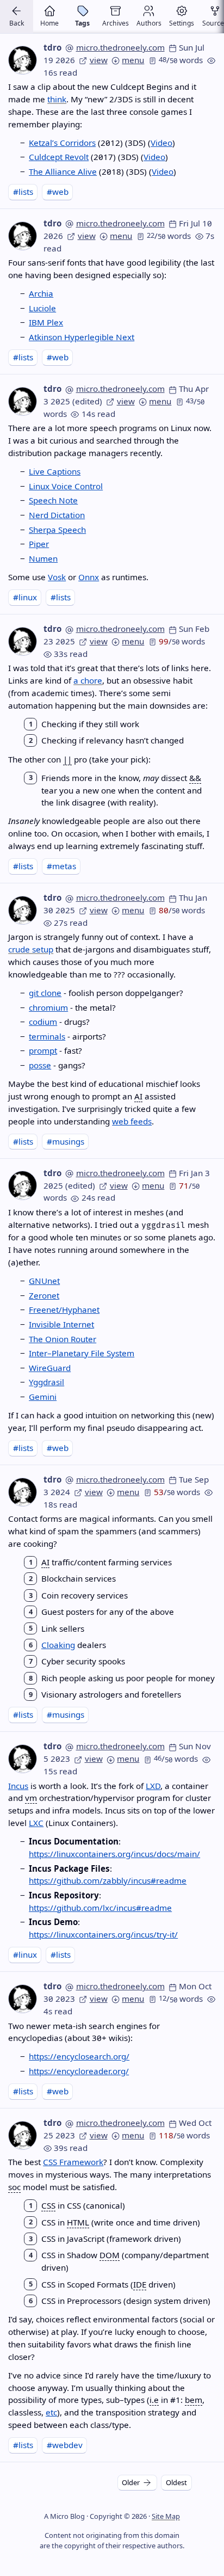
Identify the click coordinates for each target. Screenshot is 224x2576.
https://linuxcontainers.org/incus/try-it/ (103, 1934)
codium (43, 1022)
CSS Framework (73, 2162)
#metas (61, 866)
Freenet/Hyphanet (64, 1309)
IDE (140, 2284)
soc (14, 2187)
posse (40, 1065)
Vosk (57, 577)
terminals (47, 1036)
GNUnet (44, 1281)
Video (161, 143)
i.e (154, 2400)
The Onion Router (63, 1339)
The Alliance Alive (63, 171)
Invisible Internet (61, 1324)
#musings (66, 1141)
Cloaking (58, 1645)
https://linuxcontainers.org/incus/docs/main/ (114, 1854)
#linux (25, 597)
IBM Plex (46, 322)
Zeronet (44, 1295)
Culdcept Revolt (59, 157)
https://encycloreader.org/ (79, 2071)
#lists (23, 192)
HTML (78, 2222)
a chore (88, 680)
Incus (18, 1786)
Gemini (43, 1397)
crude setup (31, 949)
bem (194, 2400)
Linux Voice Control (66, 486)
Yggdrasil (46, 1382)
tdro (52, 47)
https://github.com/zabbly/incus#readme (108, 1880)
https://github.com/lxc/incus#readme (100, 1908)
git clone (45, 993)
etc (51, 2412)
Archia (41, 293)
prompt (43, 1050)
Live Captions (55, 471)
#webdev (65, 2445)
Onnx (89, 577)
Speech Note (53, 500)
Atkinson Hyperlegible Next (82, 337)
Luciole (42, 308)
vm (31, 1798)
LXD (153, 1786)
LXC (36, 1823)
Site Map (166, 2516)
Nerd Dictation (57, 515)
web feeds (132, 1121)
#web (58, 192)
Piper (39, 544)
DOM (110, 2255)
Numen (43, 558)
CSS (48, 2205)
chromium (48, 1007)
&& (195, 778)
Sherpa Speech (57, 530)
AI (138, 1096)
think (57, 99)
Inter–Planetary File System (82, 1353)
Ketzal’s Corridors (62, 143)
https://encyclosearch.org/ (79, 2056)
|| (67, 759)
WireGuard (50, 1368)
